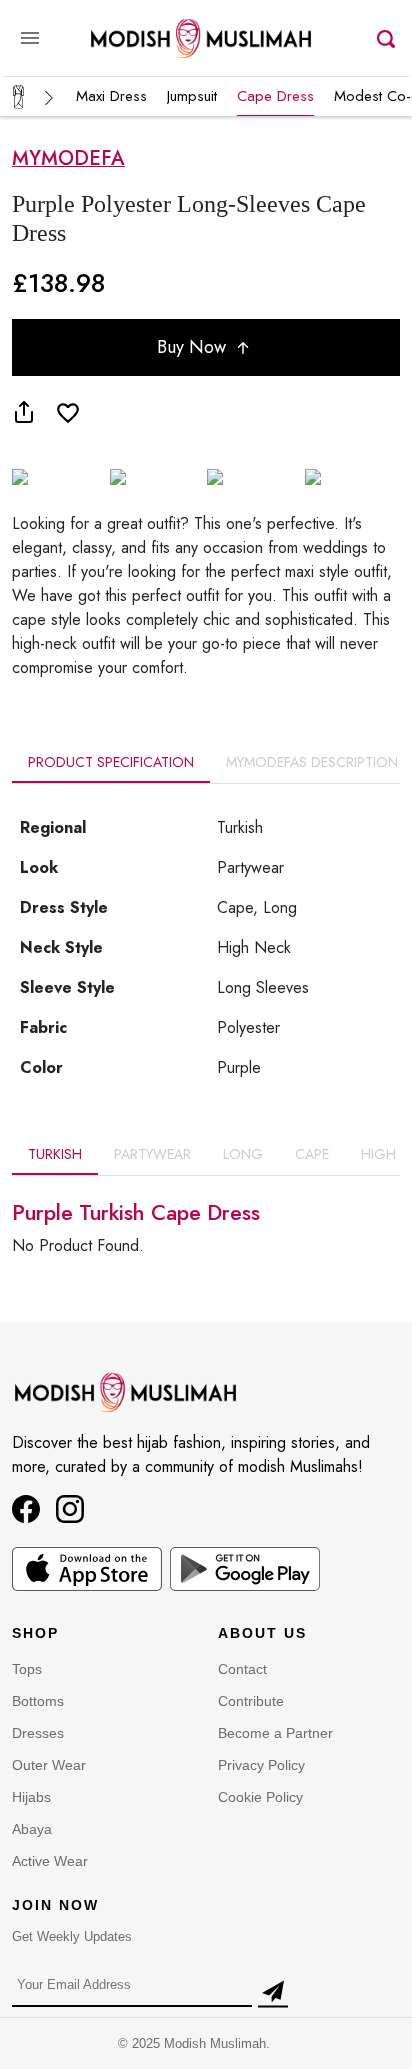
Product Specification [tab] (111, 762)
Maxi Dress (111, 96)
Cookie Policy (260, 1797)
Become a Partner (275, 1733)
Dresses (38, 1733)
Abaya (32, 1829)
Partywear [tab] (152, 1154)
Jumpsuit (192, 96)
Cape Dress (275, 96)
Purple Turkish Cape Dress (136, 1212)
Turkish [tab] (55, 1154)
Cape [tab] (312, 1154)
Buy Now (194, 347)
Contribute (251, 1701)
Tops (27, 1669)
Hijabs (31, 1797)
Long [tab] (243, 1154)
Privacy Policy (261, 1765)
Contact (242, 1669)
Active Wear (50, 1861)
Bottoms (38, 1701)
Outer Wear (49, 1765)
